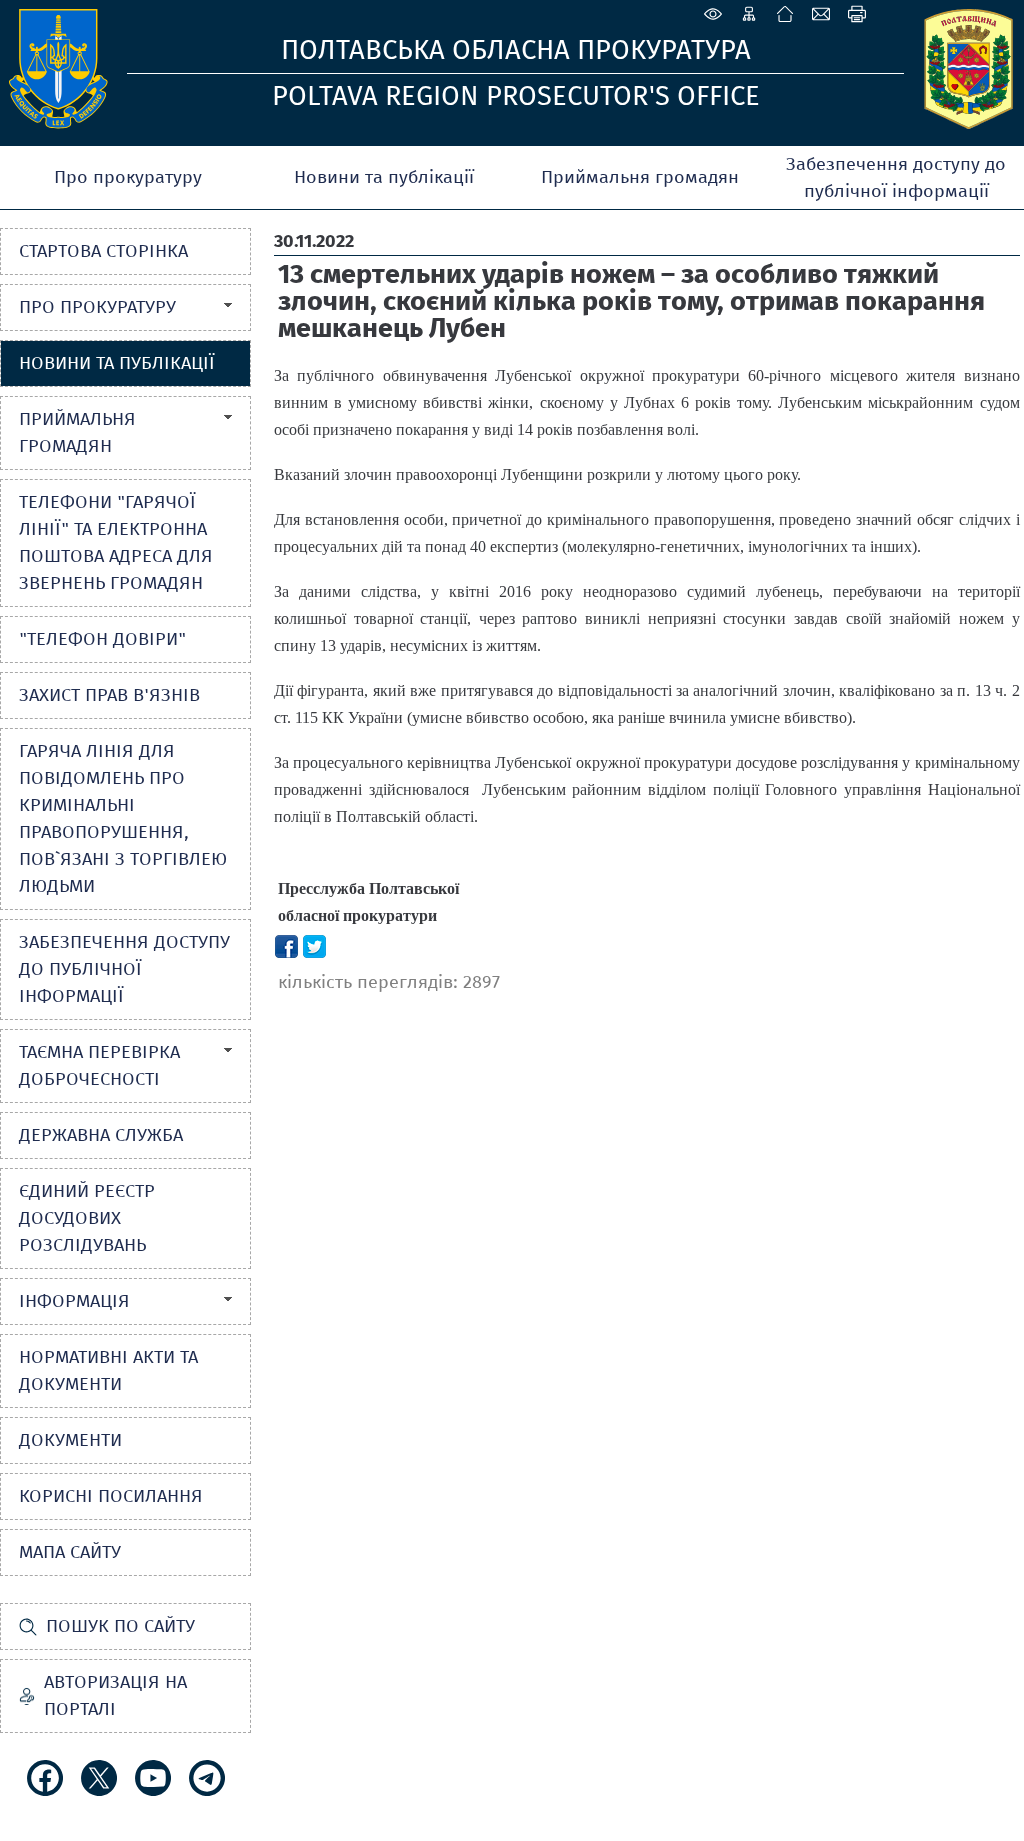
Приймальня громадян (640, 177)
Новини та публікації (384, 177)
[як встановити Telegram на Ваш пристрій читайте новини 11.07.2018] (207, 1778)
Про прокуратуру (128, 177)
